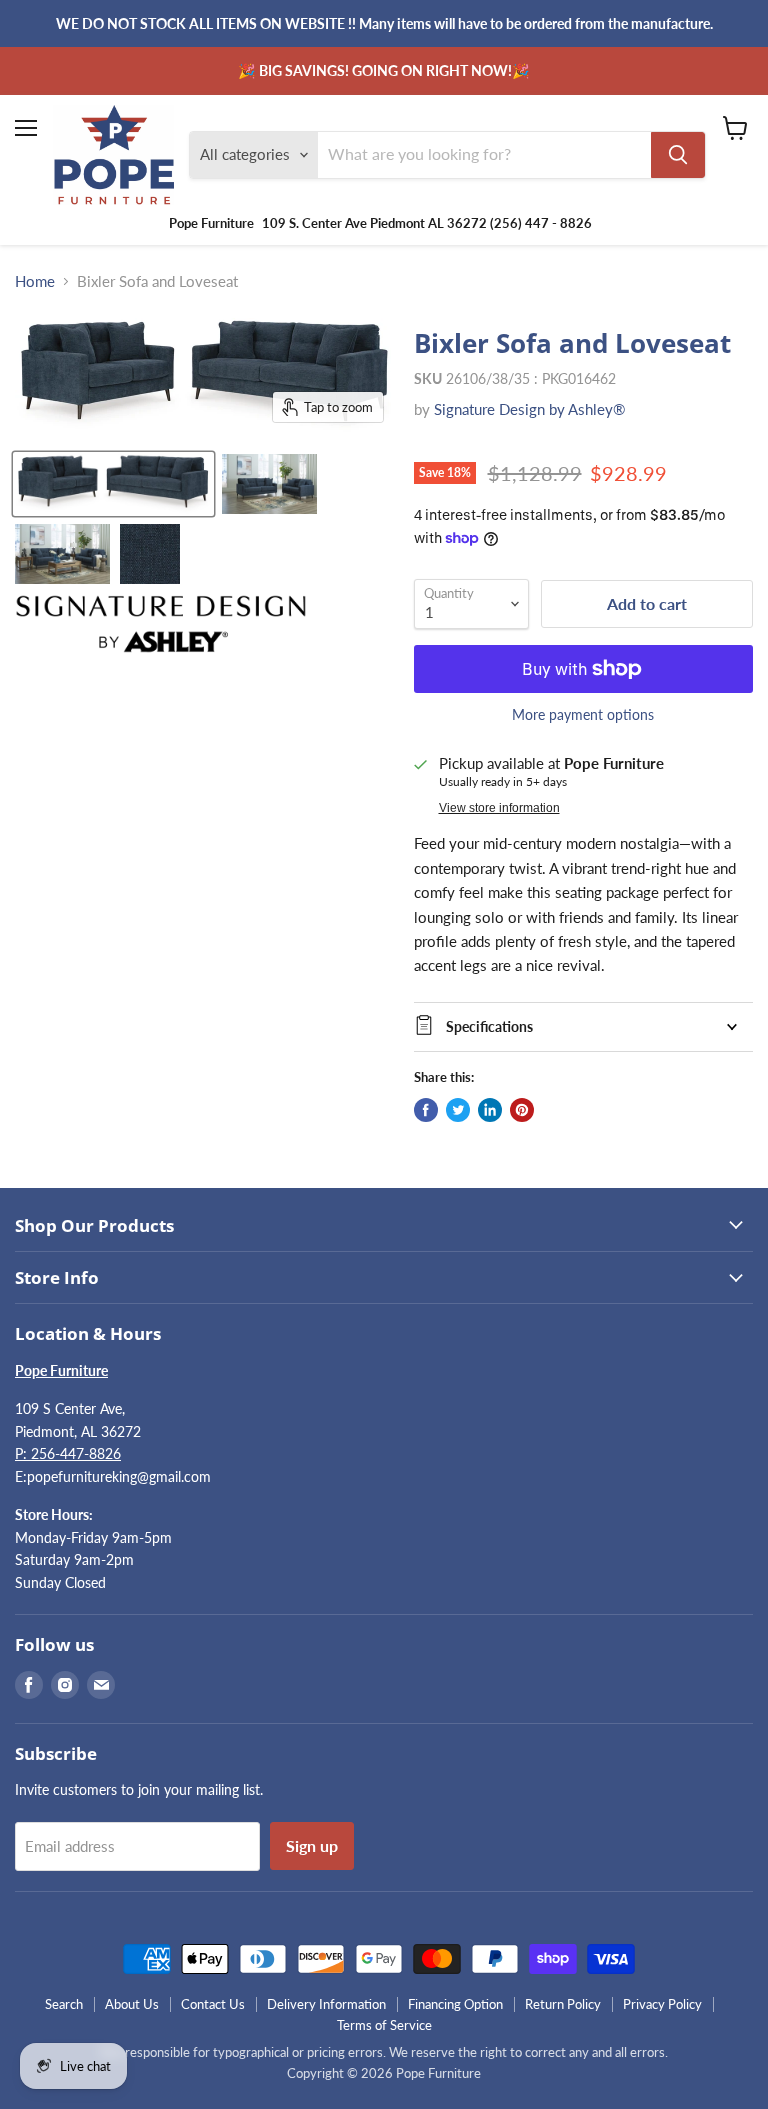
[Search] (678, 155)
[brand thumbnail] (161, 624)
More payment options (583, 715)
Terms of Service (384, 2025)
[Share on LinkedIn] (490, 1110)
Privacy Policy (662, 2004)
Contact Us (213, 2004)
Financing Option (455, 2004)
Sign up (312, 1845)
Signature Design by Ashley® (529, 409)
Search (64, 2004)
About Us (132, 2004)
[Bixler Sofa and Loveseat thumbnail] (113, 484)
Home (35, 281)
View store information (499, 808)
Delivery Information (326, 2004)
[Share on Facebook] (426, 1110)
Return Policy (563, 2004)
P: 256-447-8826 (68, 1453)
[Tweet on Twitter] (458, 1110)
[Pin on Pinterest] (522, 1110)
